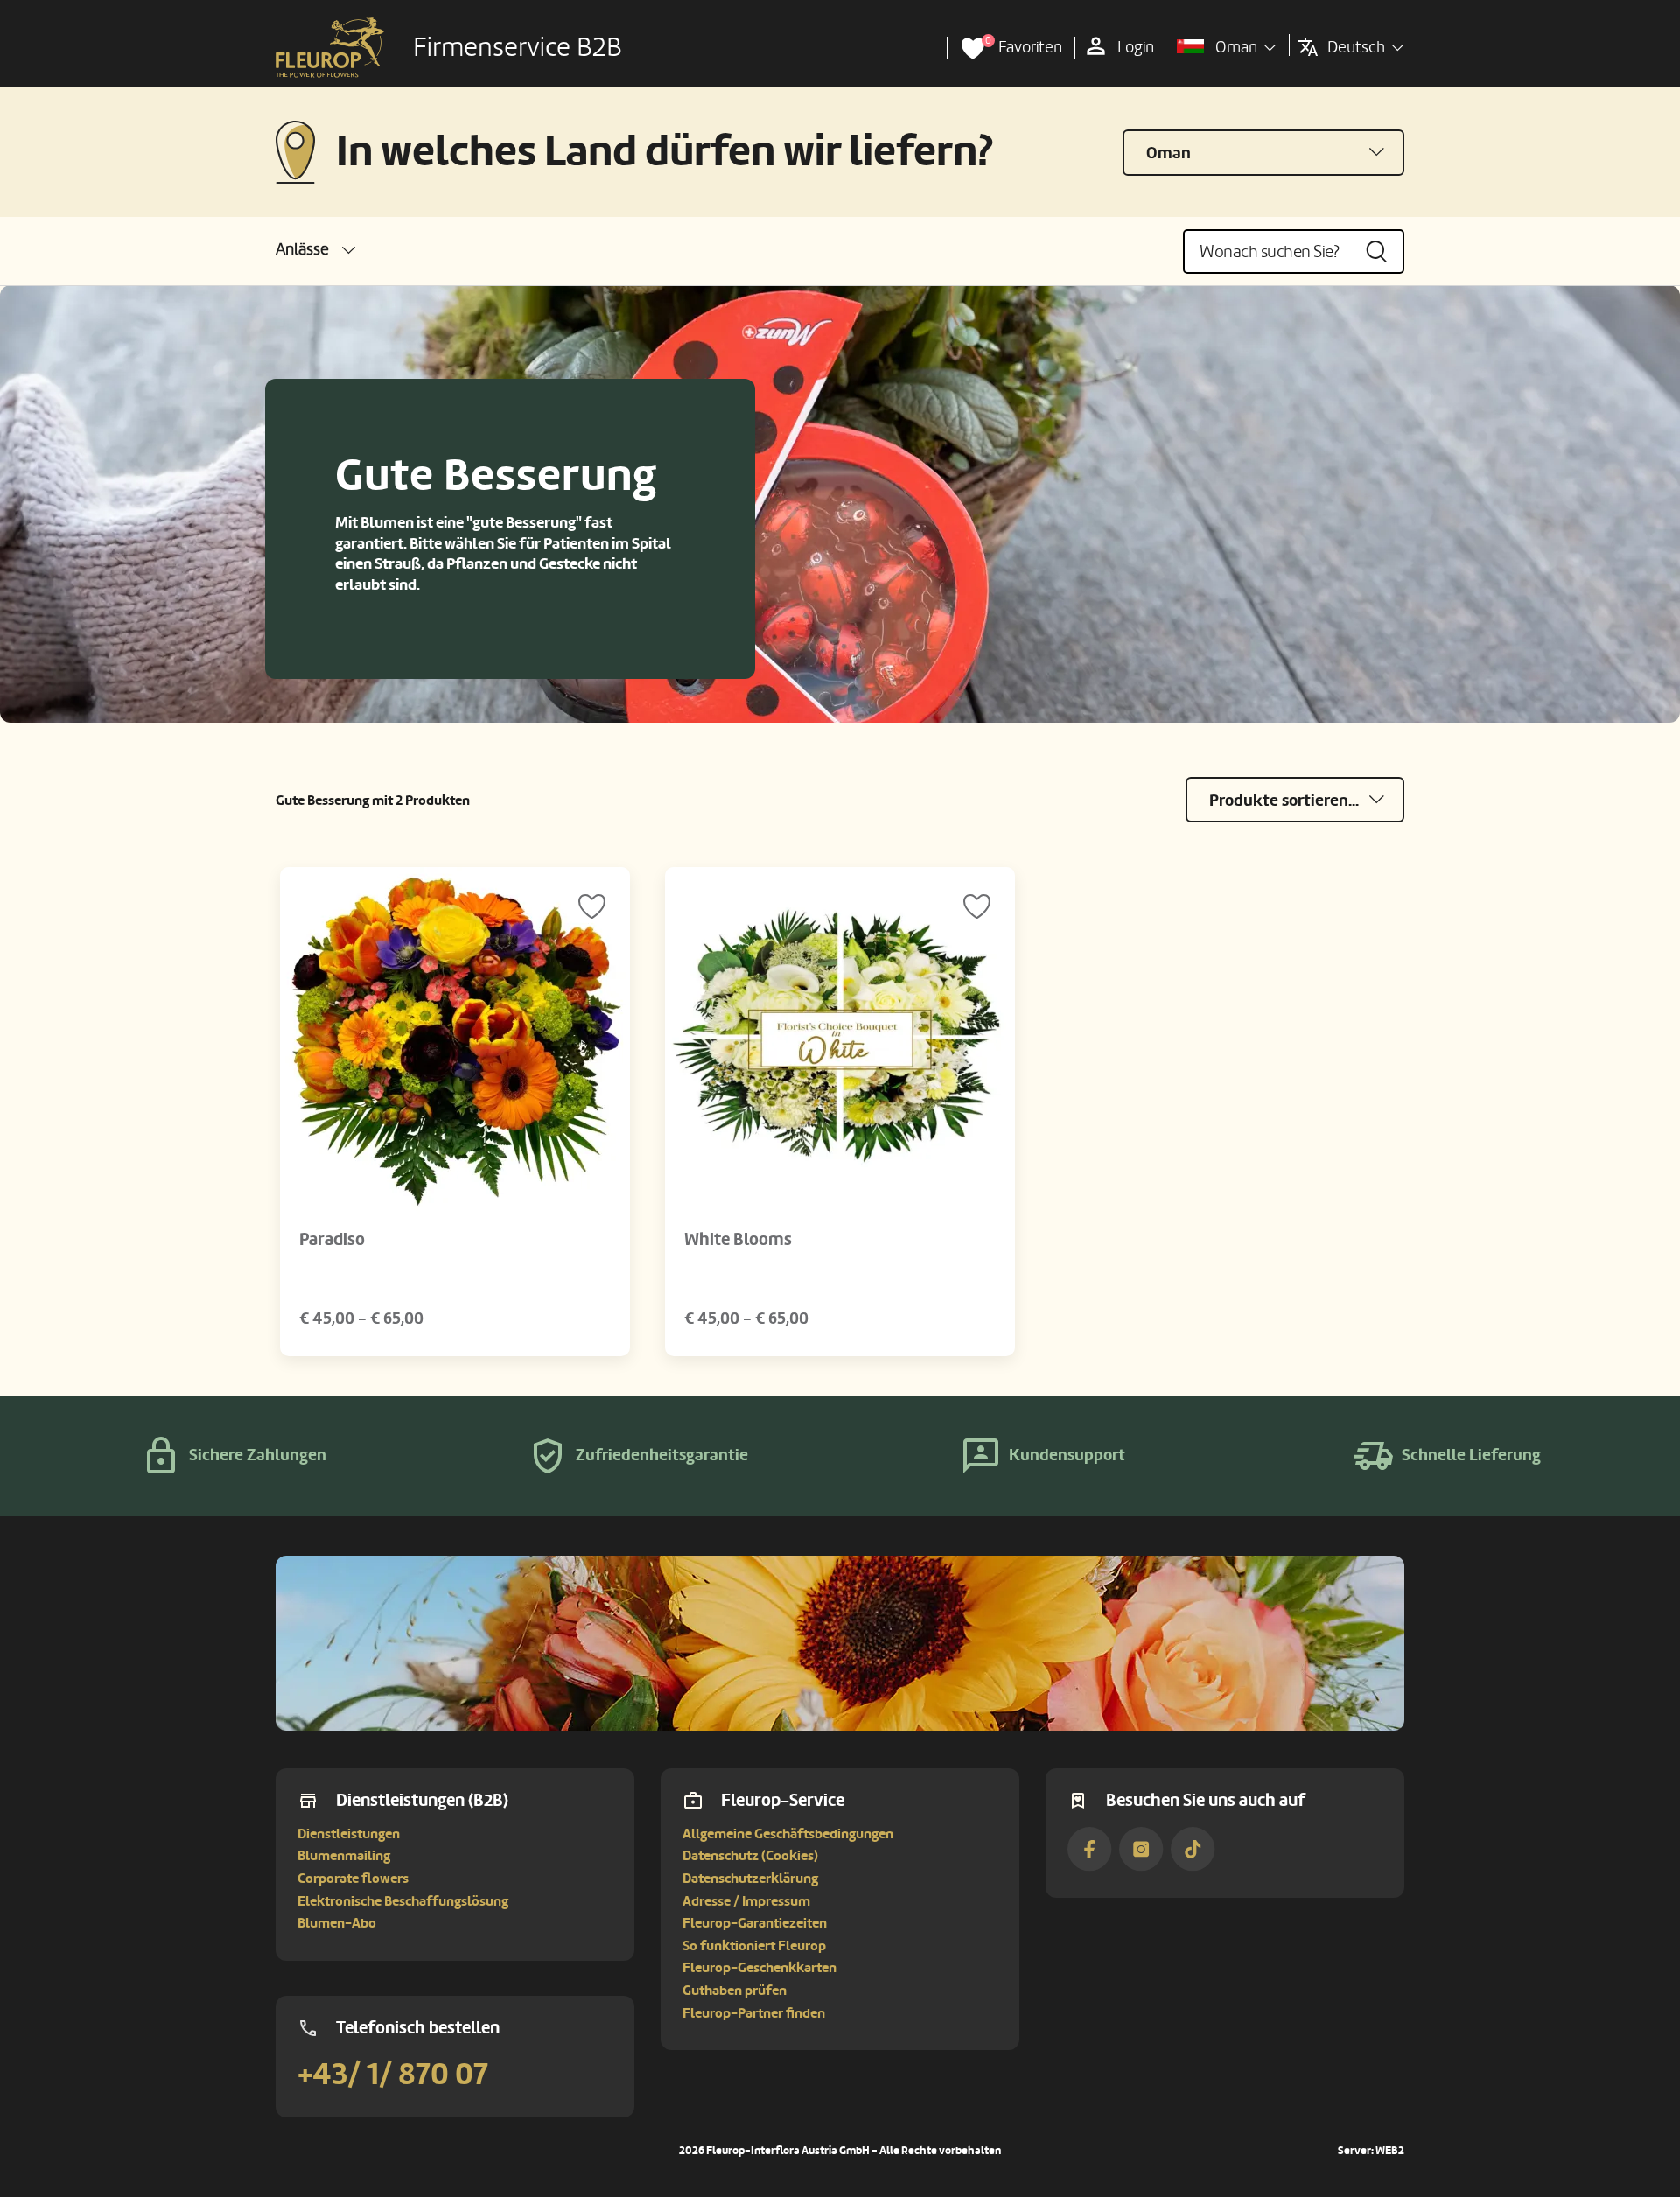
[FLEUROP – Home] (330, 48)
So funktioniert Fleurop (754, 1946)
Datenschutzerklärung (750, 1879)
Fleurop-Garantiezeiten (755, 1923)
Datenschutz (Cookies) (750, 1856)
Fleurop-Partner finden (754, 2013)
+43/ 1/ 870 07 (393, 2075)
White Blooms (738, 1240)
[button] (315, 250)
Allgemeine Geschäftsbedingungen (788, 1834)
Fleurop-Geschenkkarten (759, 1968)
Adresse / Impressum (746, 1901)
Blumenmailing (344, 1856)
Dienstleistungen (349, 1834)
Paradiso (332, 1240)
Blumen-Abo (337, 1923)
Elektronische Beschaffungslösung (403, 1901)
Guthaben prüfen (735, 1991)
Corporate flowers (353, 1879)
